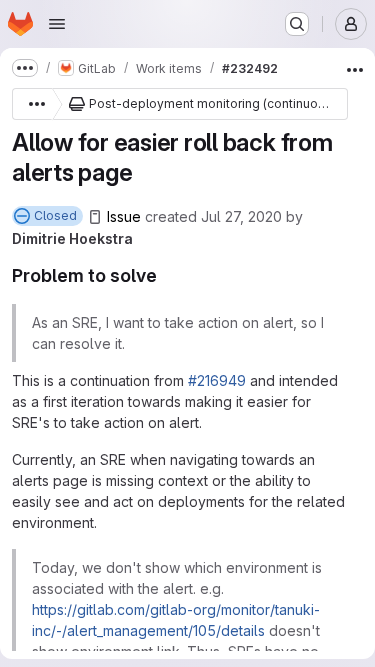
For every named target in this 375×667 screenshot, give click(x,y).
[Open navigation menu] (57, 24)
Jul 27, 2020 (241, 216)
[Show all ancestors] (32, 104)
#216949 (217, 380)
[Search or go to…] (297, 24)
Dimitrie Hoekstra (72, 238)
